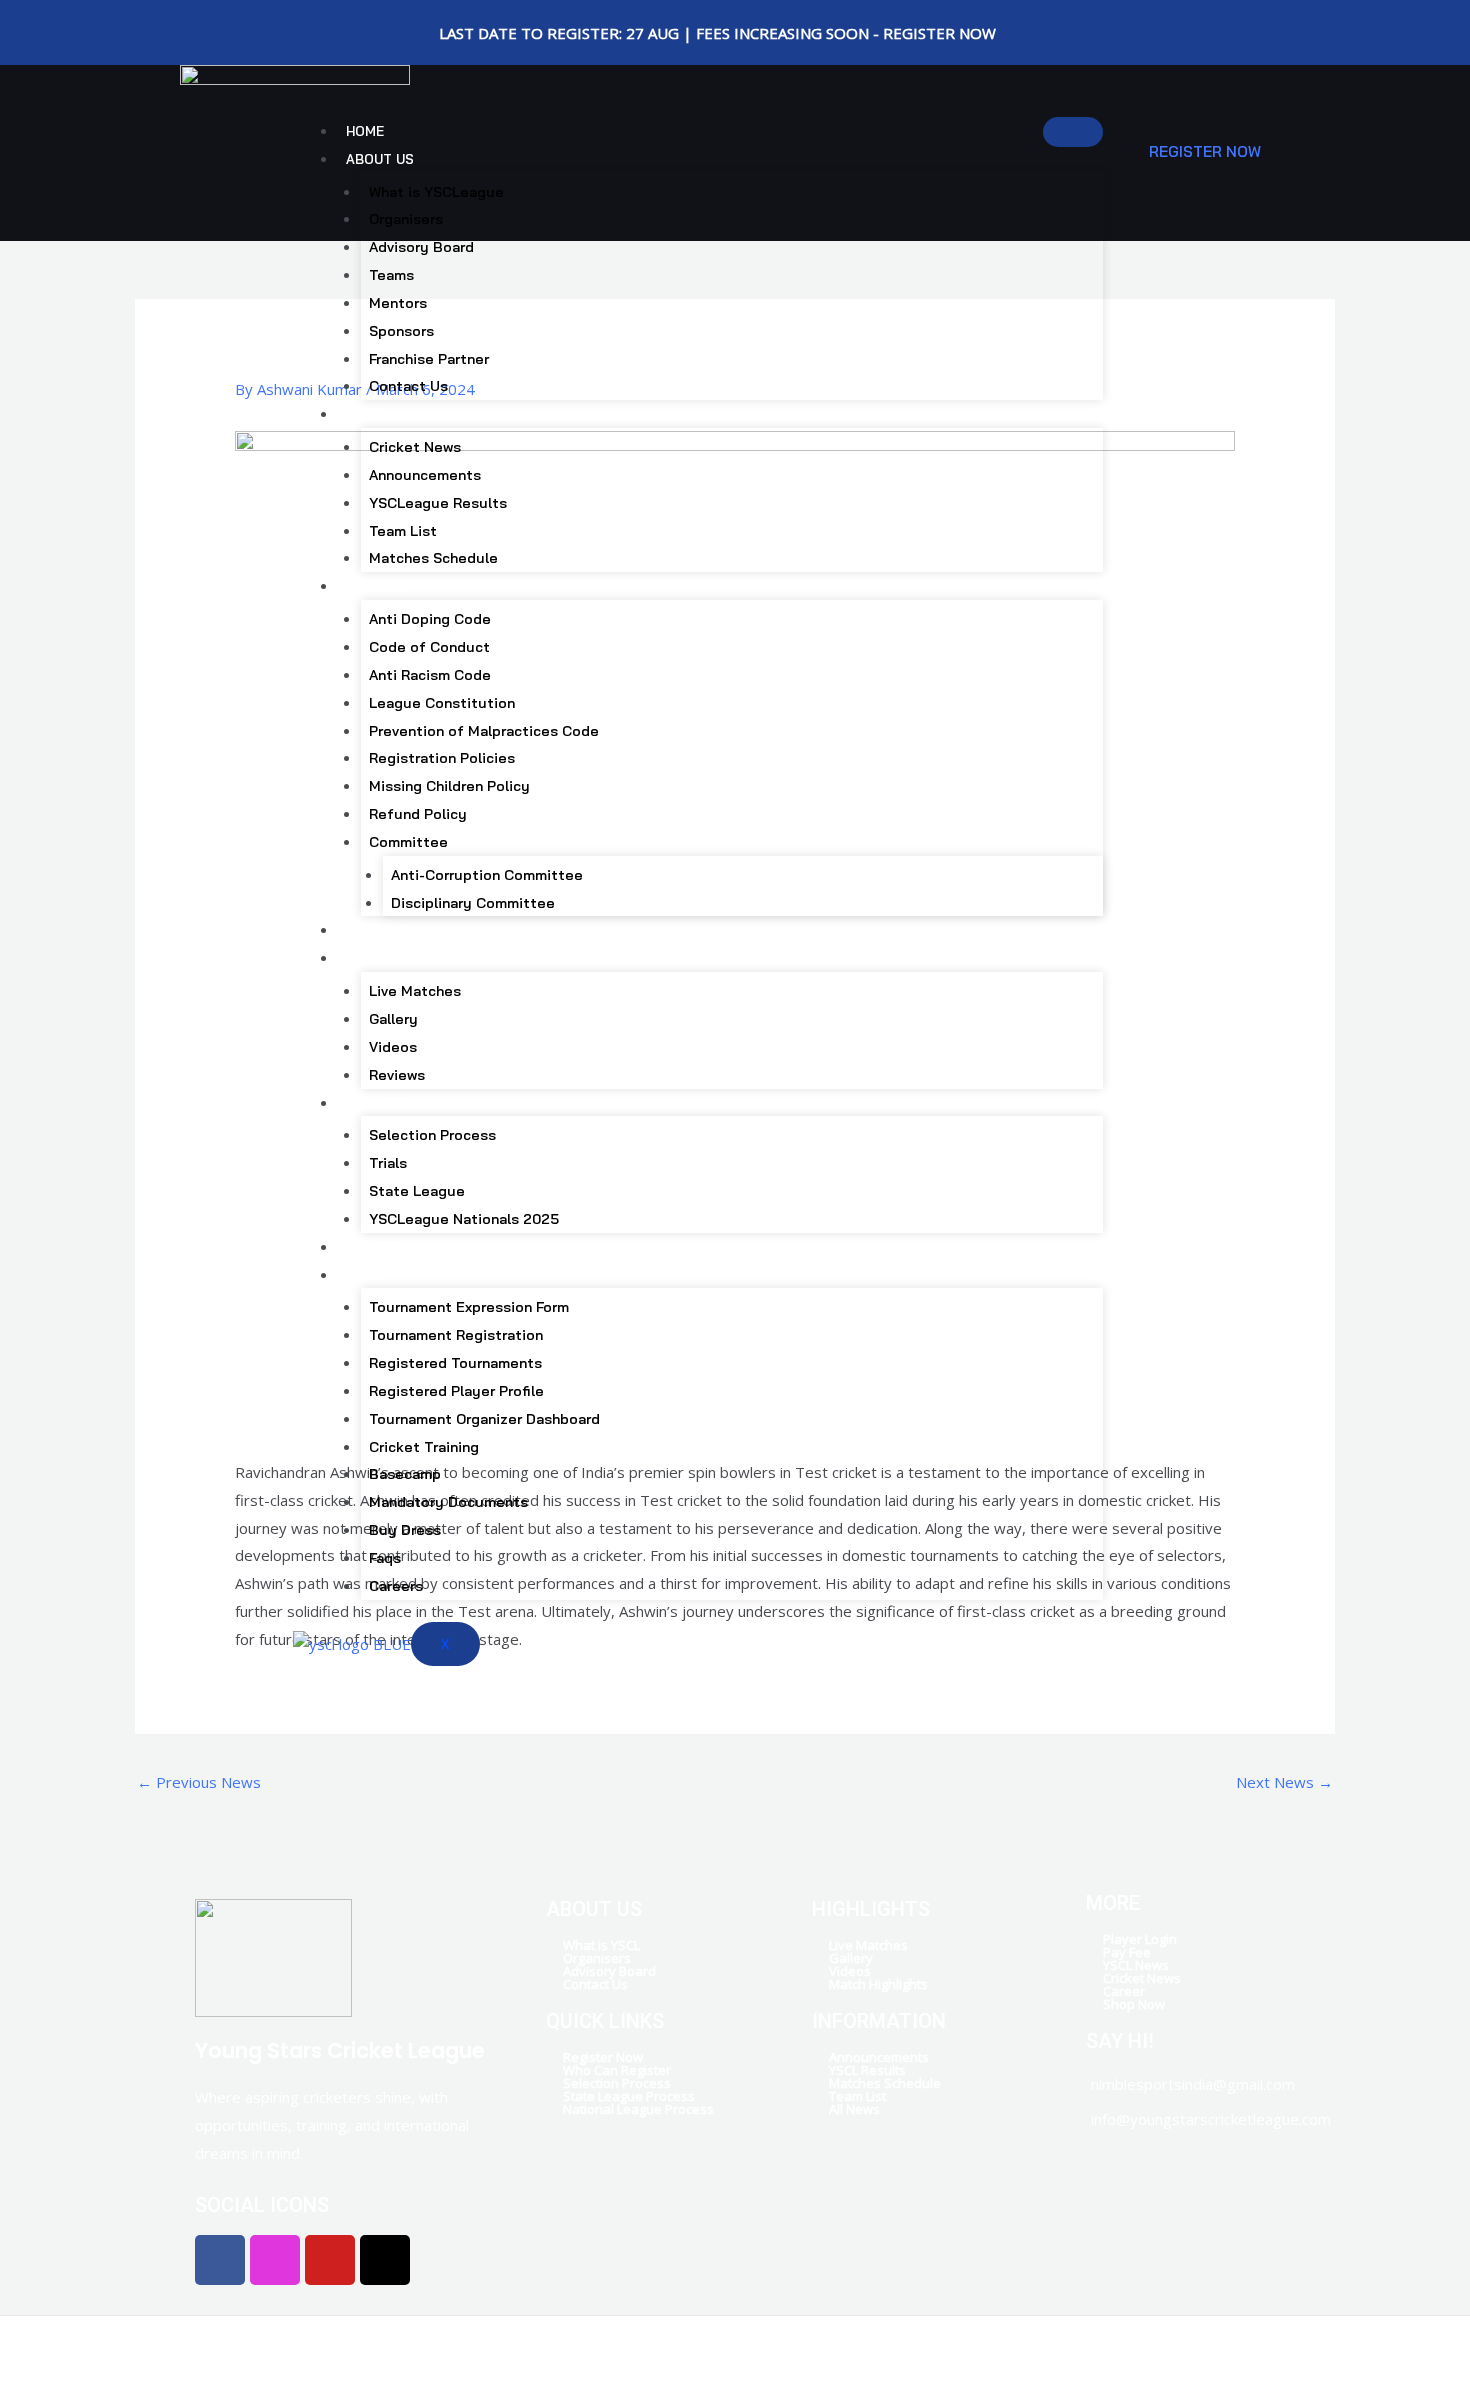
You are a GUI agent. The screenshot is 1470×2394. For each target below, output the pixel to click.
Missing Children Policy (449, 786)
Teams (391, 275)
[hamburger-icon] (1073, 132)
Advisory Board (421, 247)
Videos (393, 1047)
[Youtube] (260, 22)
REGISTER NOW (1205, 151)
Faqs (385, 1558)
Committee (408, 842)
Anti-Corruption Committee (487, 875)
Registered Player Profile (456, 1391)
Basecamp (405, 1474)
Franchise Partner (429, 359)
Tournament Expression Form (469, 1307)
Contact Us (408, 386)
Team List (403, 531)
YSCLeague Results (438, 503)
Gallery (393, 1019)
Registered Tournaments (455, 1363)
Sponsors (401, 331)
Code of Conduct (429, 647)
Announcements (425, 475)
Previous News (199, 1782)
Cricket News (415, 447)
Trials (388, 1163)
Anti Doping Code (430, 619)
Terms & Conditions (977, 2349)
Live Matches (415, 991)
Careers (396, 1586)
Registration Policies (442, 758)
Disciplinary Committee (473, 903)
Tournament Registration (456, 1335)
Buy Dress (405, 1530)
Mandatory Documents (448, 1502)
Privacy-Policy (842, 2349)
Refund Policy (418, 814)
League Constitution (442, 703)
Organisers (406, 219)
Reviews (397, 1075)
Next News (1284, 1782)
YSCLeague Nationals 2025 (464, 1219)
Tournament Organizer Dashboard (484, 1419)
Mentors (398, 303)
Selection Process (432, 1135)
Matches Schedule (433, 558)
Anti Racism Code (430, 675)
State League (417, 1191)
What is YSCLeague (436, 192)
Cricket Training (424, 1447)
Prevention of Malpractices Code (484, 731)
